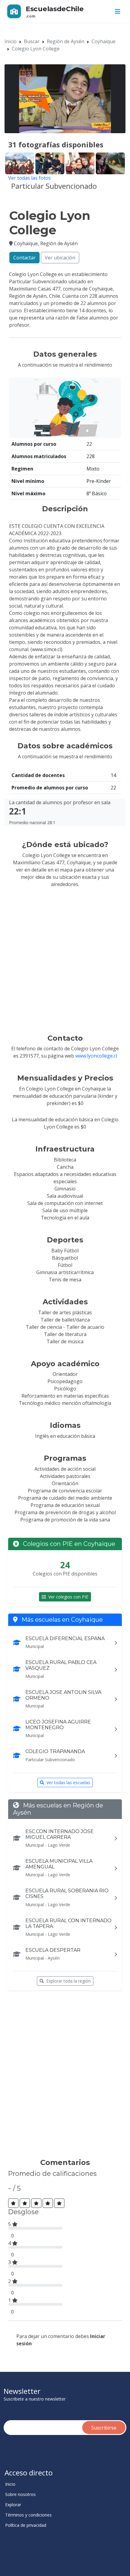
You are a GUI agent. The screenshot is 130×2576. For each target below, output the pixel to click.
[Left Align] (13, 2203)
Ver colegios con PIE (68, 1597)
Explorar (13, 2505)
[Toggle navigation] (118, 11)
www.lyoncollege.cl (96, 1056)
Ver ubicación (60, 258)
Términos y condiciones (28, 2515)
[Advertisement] (65, 2077)
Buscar (32, 41)
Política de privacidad (26, 2525)
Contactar (24, 258)
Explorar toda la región (68, 1981)
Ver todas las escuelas (68, 1783)
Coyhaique (104, 41)
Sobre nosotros (20, 2494)
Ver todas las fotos (29, 178)
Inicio (11, 41)
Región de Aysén (66, 41)
